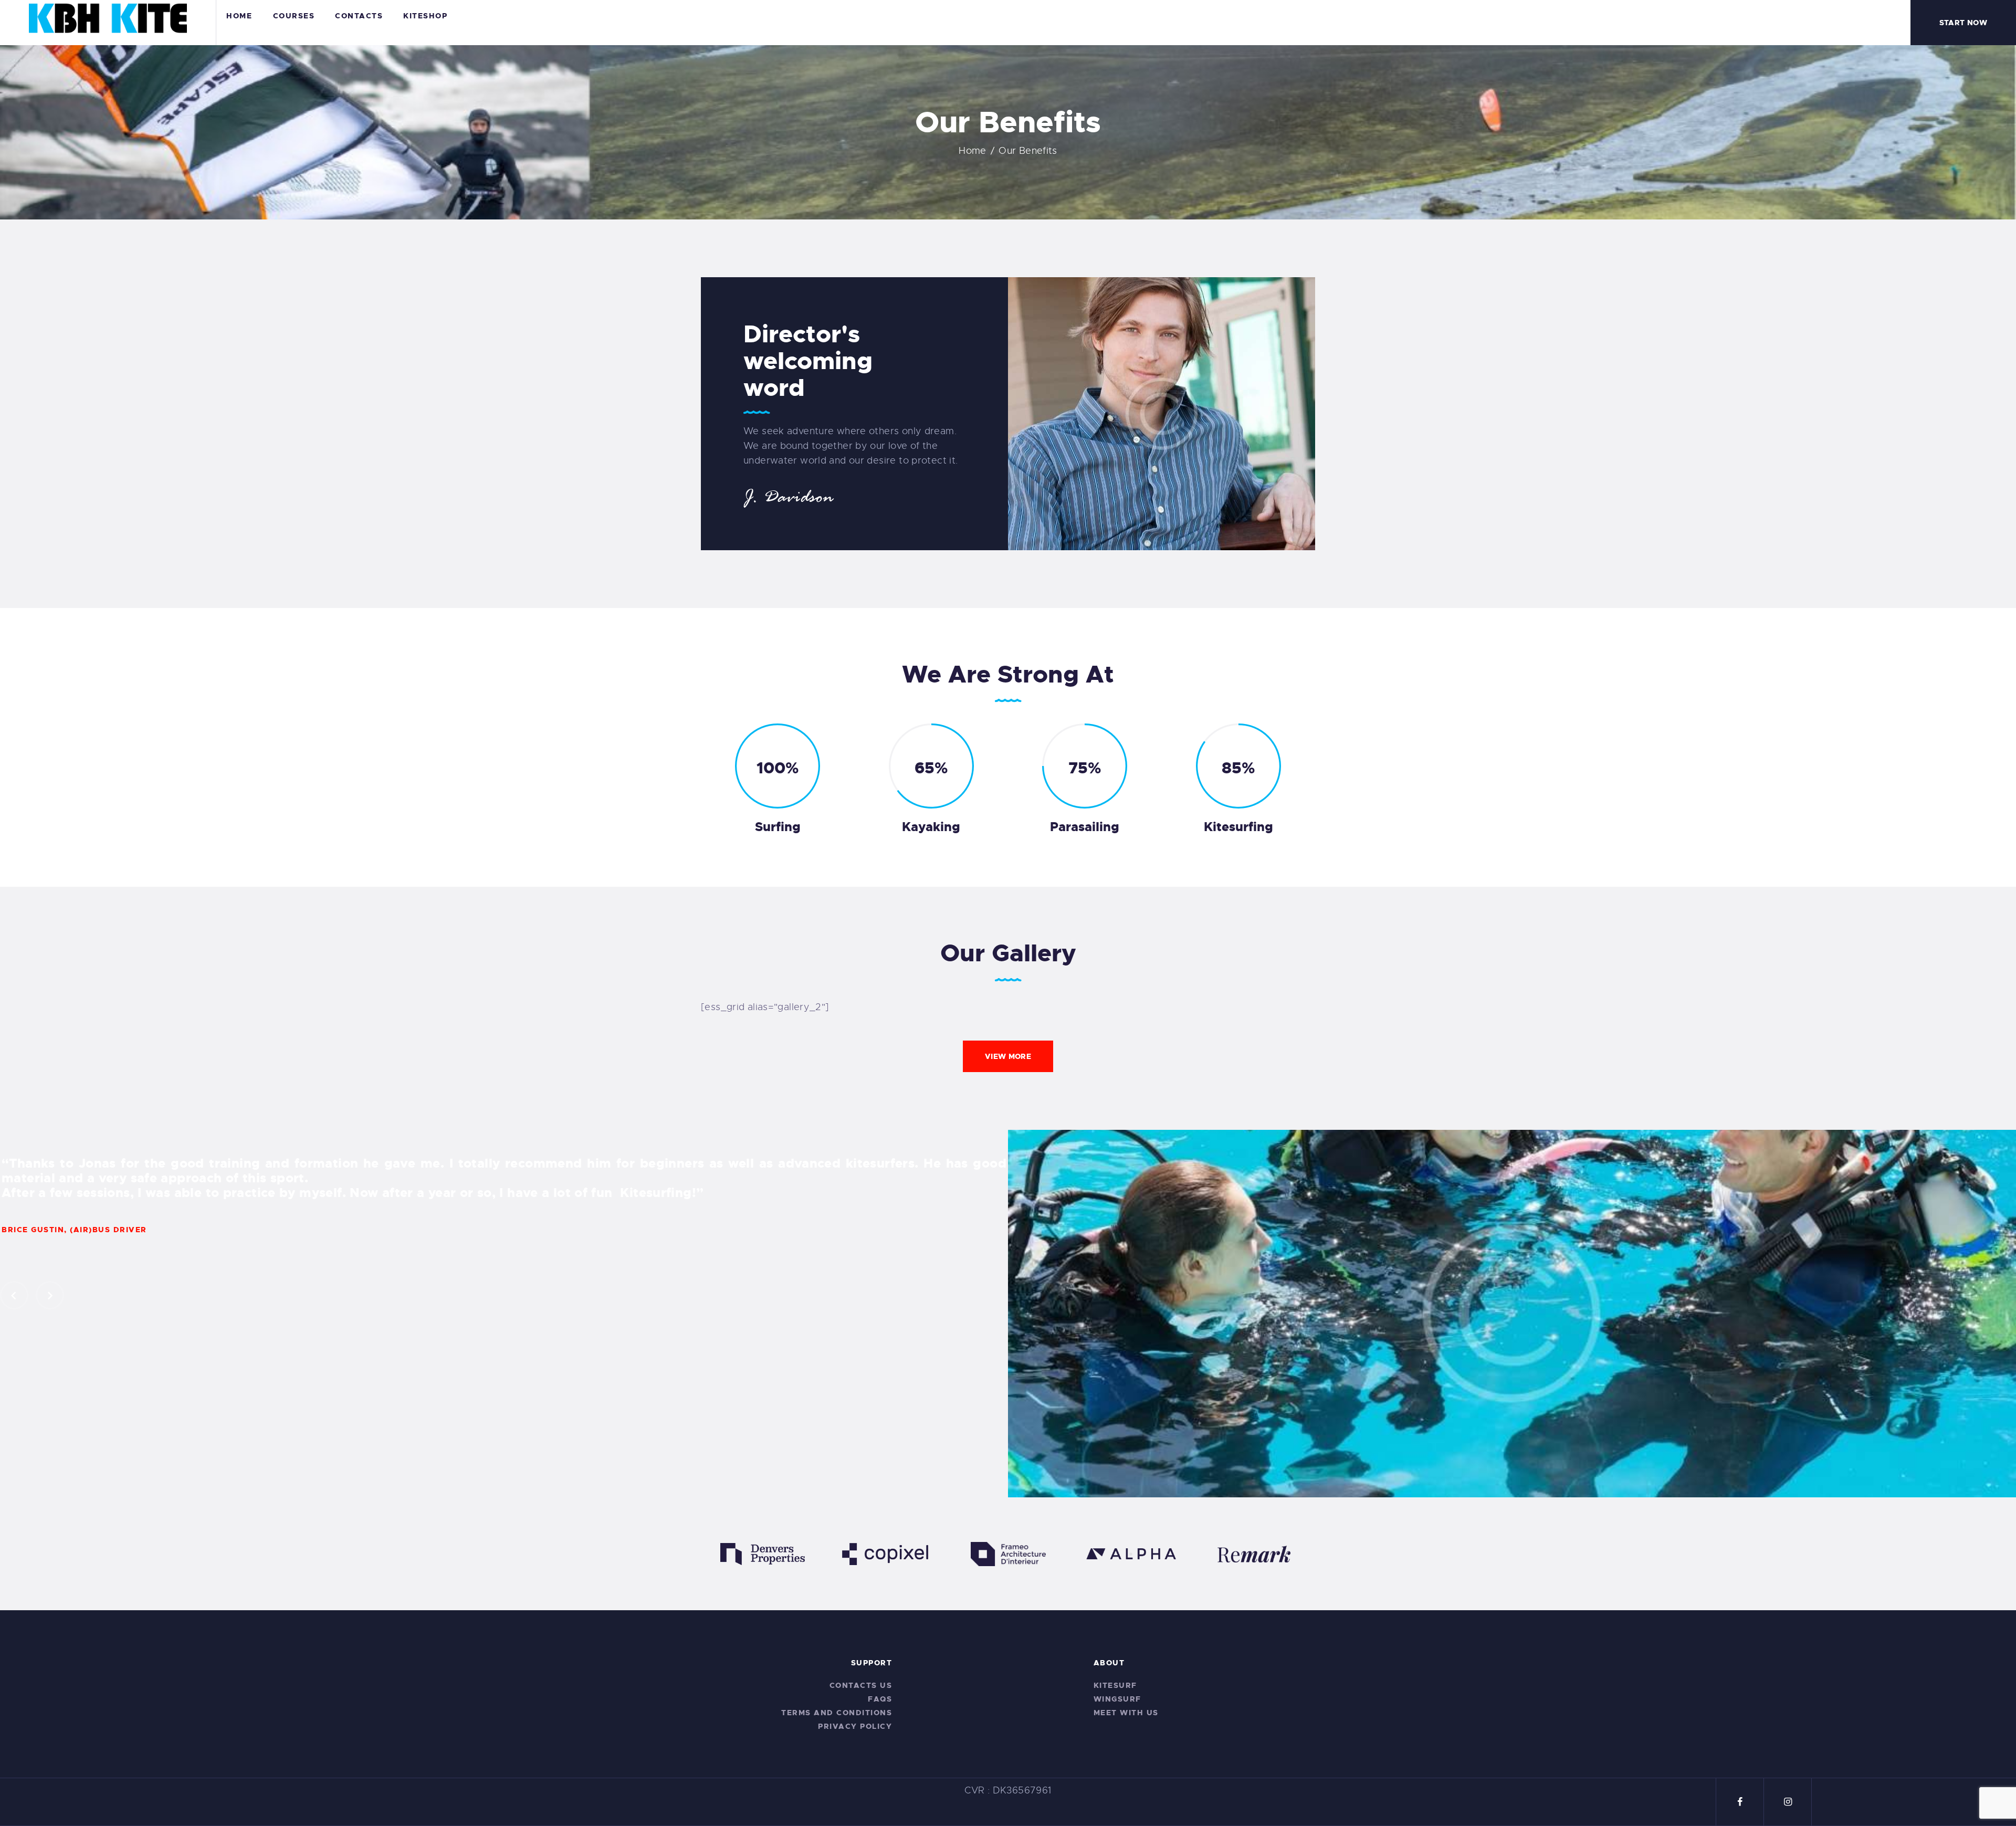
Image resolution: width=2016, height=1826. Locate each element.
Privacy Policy (855, 1726)
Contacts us (861, 1685)
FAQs (880, 1699)
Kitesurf (1115, 1685)
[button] (14, 1295)
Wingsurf (1117, 1699)
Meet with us (1126, 1713)
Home (973, 151)
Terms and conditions (837, 1713)
